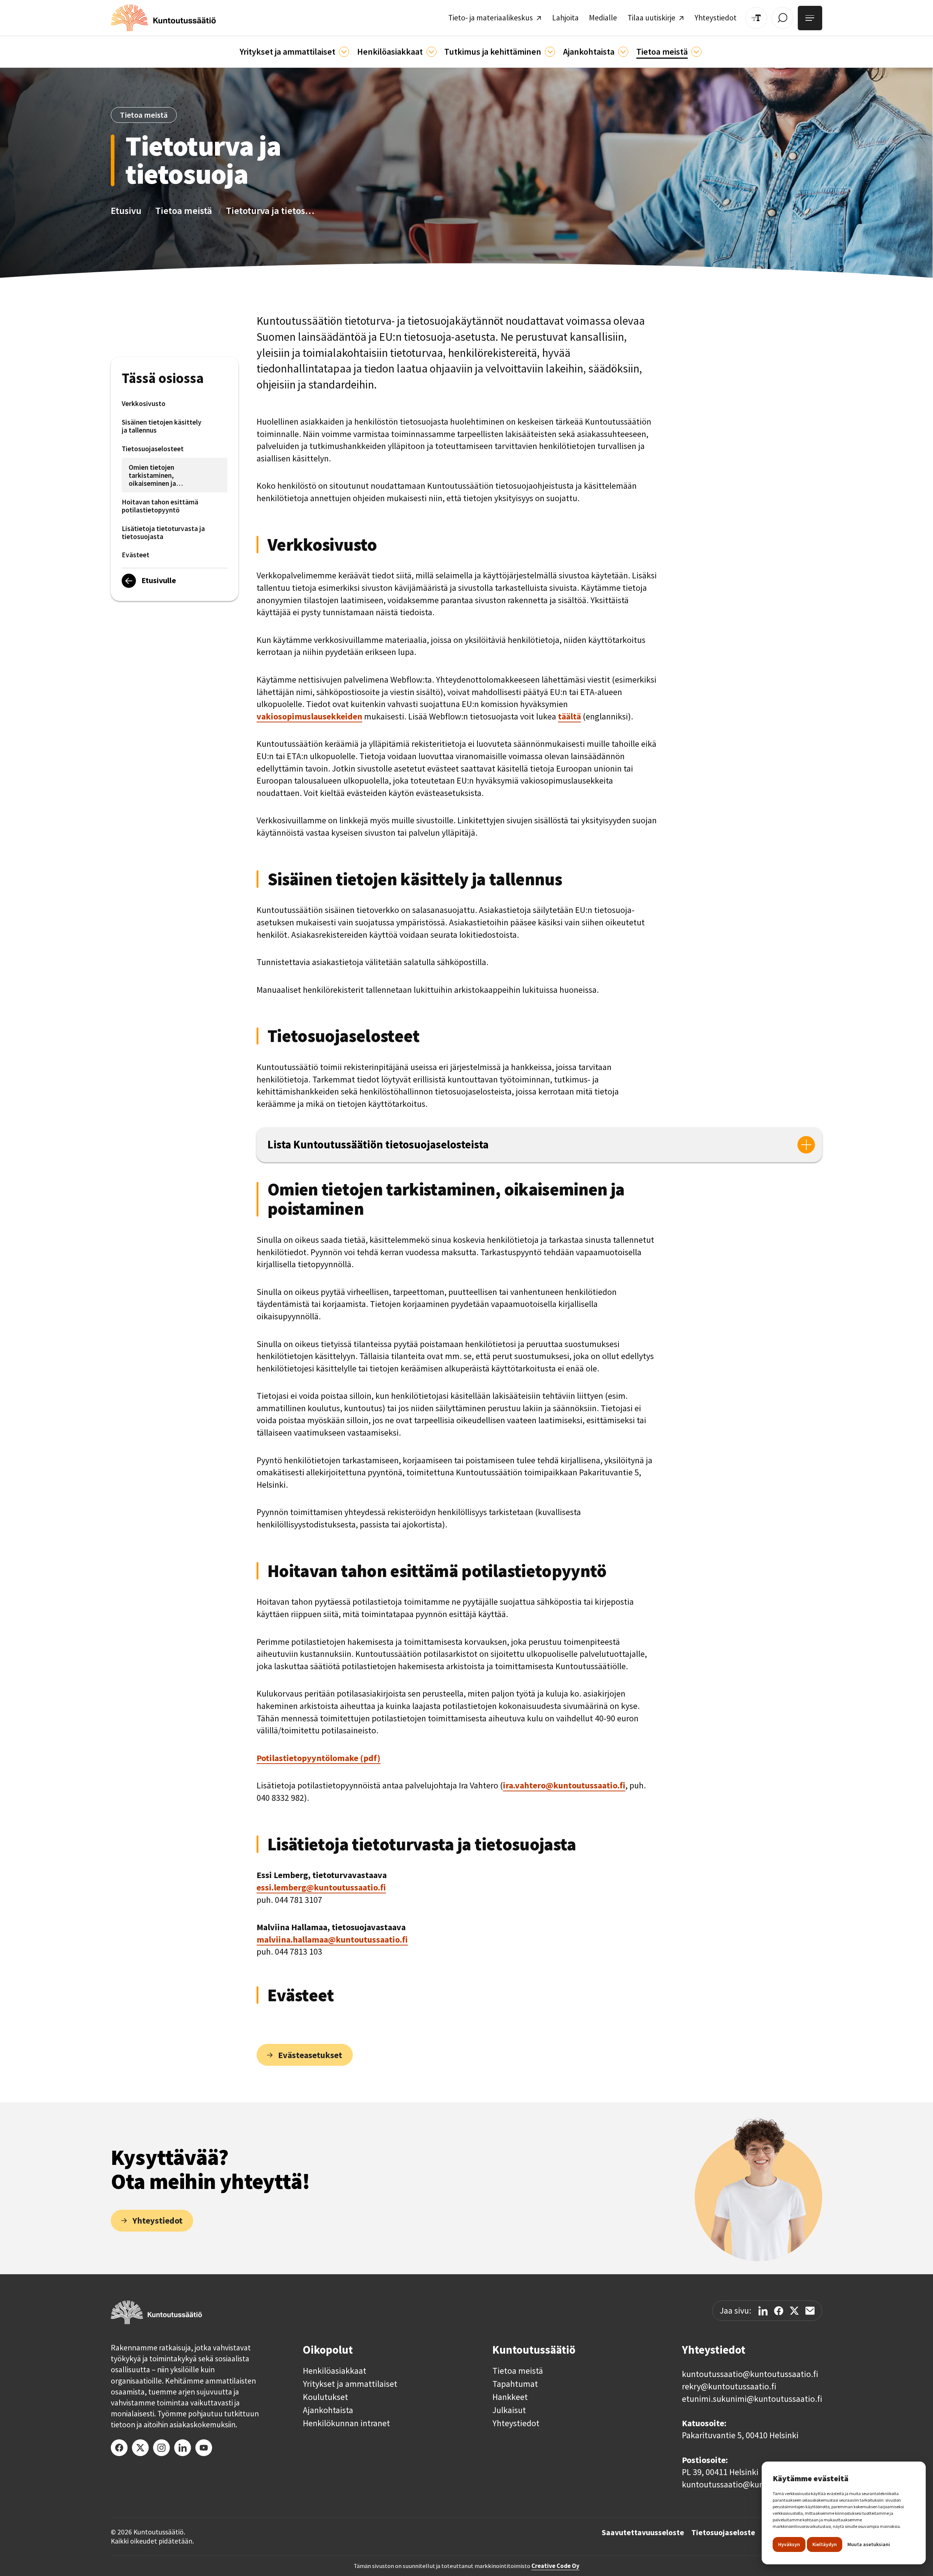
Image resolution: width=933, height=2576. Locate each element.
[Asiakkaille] (432, 52)
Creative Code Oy (555, 2566)
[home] (163, 18)
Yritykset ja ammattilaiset (350, 2384)
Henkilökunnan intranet (346, 2423)
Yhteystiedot (516, 2423)
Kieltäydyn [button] (825, 2544)
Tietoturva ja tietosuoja (272, 210)
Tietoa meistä (184, 210)
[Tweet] (794, 2311)
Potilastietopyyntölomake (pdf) (319, 1758)
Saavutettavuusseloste (643, 2533)
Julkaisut (509, 2410)
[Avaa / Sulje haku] (782, 18)
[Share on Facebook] (779, 2311)
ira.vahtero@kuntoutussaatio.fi (564, 1785)
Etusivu (126, 210)
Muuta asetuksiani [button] (869, 2544)
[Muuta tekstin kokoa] (756, 18)
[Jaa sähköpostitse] (810, 2311)
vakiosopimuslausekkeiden (309, 716)
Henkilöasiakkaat (335, 2371)
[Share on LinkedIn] (763, 2311)
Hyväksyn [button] (789, 2544)
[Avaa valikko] (810, 18)
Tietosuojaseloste (723, 2533)
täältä (569, 716)
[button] (294, 52)
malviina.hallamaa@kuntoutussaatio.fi (332, 1939)
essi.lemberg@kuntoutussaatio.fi (321, 1887)
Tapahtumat (515, 2384)
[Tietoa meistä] (696, 52)
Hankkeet (510, 2397)
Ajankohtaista (328, 2410)
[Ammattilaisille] (344, 52)
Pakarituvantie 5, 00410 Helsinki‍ (740, 2435)
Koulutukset (325, 2397)
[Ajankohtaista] (550, 52)
